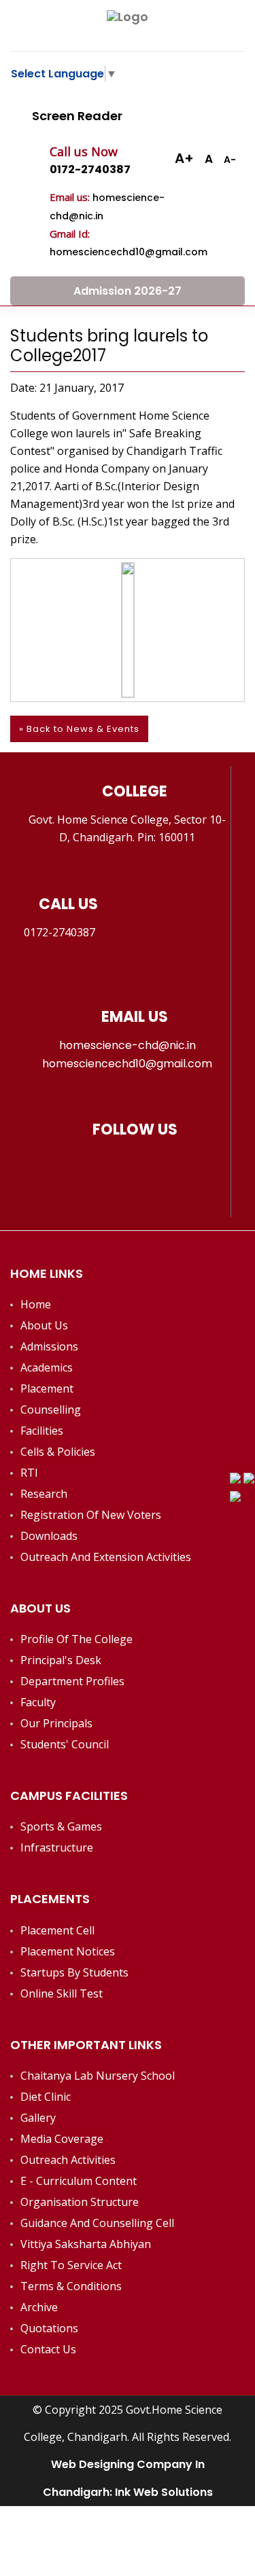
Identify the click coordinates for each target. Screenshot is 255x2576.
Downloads (49, 1536)
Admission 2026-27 (128, 291)
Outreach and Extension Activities (106, 1557)
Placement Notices (68, 1951)
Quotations (49, 2328)
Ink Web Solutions (164, 2492)
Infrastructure (57, 1847)
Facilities (42, 1431)
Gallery (38, 2118)
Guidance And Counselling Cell (97, 2223)
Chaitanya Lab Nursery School (98, 2076)
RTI (29, 1473)
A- (230, 160)
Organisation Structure (80, 2202)
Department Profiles (72, 1681)
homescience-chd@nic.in (128, 1045)
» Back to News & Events (79, 729)
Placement (47, 1388)
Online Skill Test (62, 1993)
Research (44, 1494)
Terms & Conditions (71, 2286)
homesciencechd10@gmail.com (127, 1064)
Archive (39, 2307)
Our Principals (56, 1723)
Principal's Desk (61, 1660)
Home (36, 1304)
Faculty (38, 1702)
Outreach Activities (68, 2160)
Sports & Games (61, 1826)
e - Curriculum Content (79, 2181)
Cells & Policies (58, 1452)
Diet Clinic (46, 2097)
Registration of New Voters (91, 1515)
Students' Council (65, 1744)
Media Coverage (62, 2139)
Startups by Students (74, 1972)
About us (44, 1325)
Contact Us (48, 2349)
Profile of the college (76, 1639)
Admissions (49, 1346)
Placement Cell (57, 1930)
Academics (47, 1367)
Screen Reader (76, 116)
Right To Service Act (71, 2265)
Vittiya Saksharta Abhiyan (86, 2244)
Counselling (51, 1410)
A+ (184, 158)
